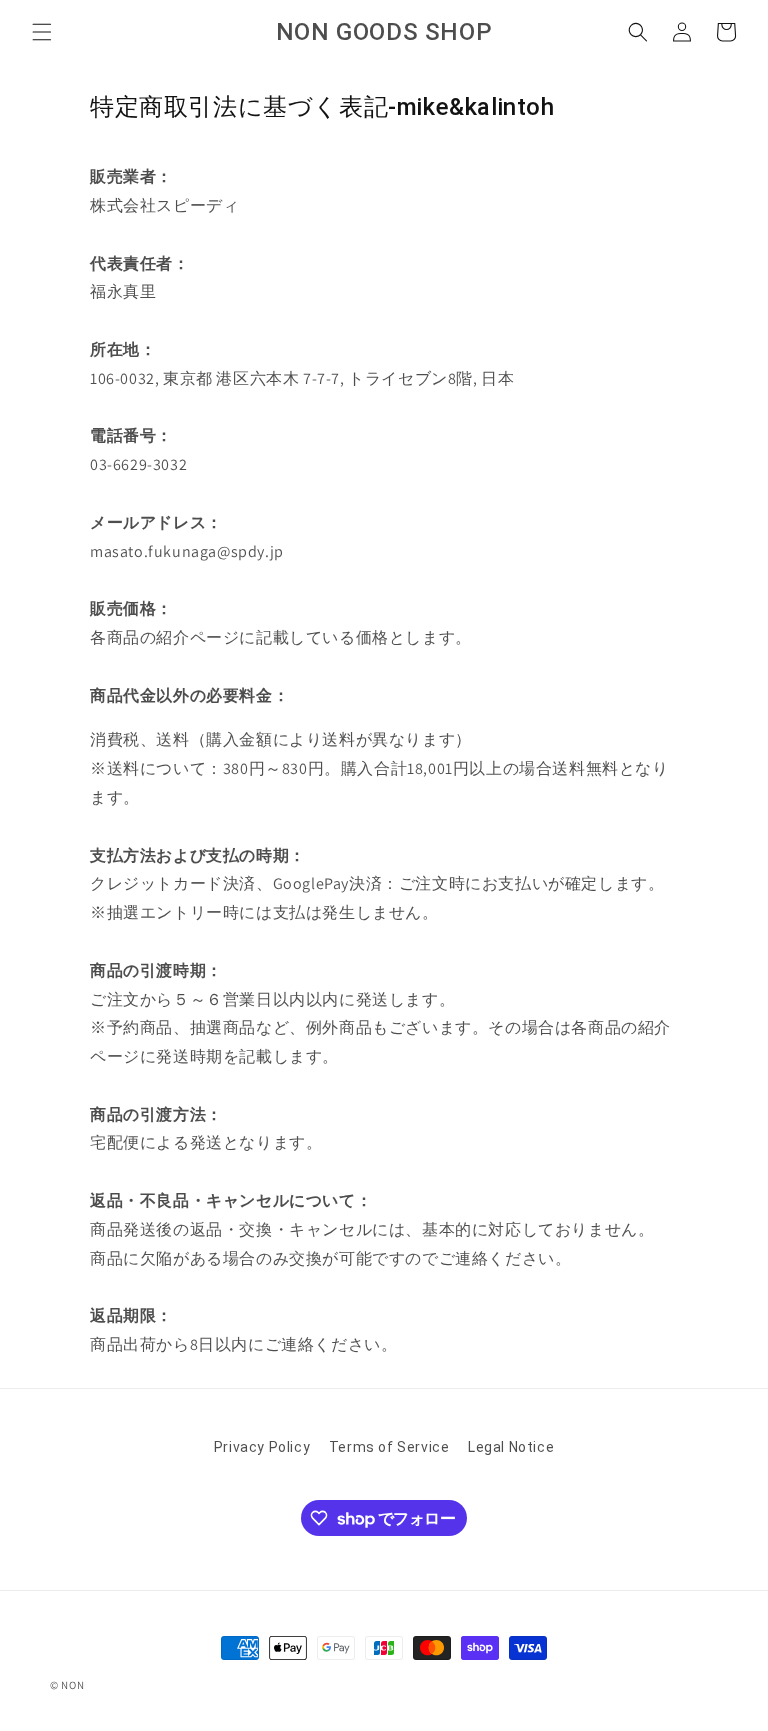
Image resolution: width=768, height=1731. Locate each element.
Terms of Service (389, 1447)
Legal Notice (511, 1447)
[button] (42, 32)
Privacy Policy (262, 1447)
